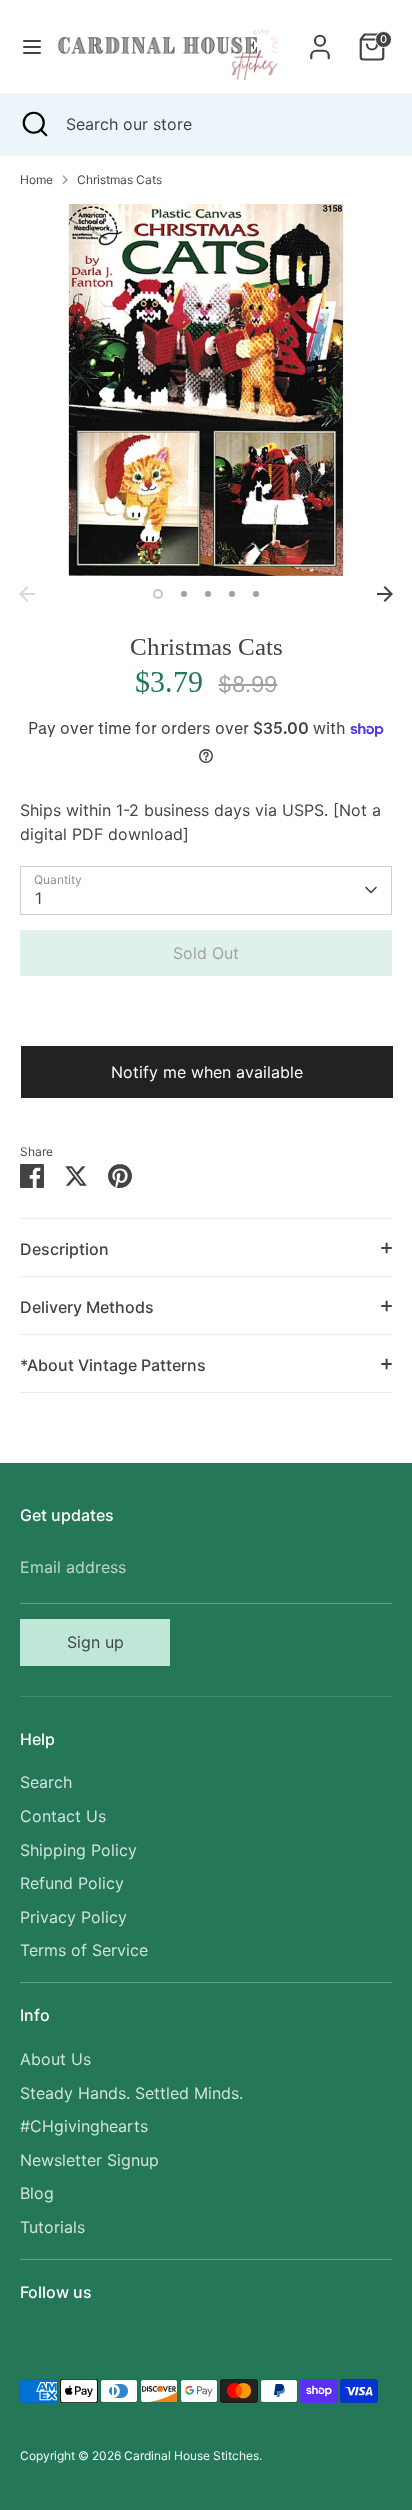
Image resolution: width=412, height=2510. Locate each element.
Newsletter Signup (89, 2160)
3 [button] (208, 594)
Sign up (95, 1642)
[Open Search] (33, 124)
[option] (206, 390)
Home (36, 179)
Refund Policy (72, 1883)
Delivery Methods (87, 1307)
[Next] (385, 594)
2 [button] (184, 594)
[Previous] (27, 594)
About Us (55, 2059)
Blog (37, 2193)
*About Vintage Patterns (113, 1365)
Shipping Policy (78, 1850)
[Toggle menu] (26, 46)
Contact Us (63, 1816)
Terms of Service (84, 1950)
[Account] (320, 39)
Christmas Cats (119, 179)
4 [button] (232, 594)
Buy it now (206, 1013)
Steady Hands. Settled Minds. (131, 2093)
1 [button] (158, 594)
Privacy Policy (73, 1917)
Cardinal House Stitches (191, 2455)
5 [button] (256, 594)
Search (46, 1782)
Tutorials (52, 2227)
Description (64, 1249)
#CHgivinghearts (84, 2126)
